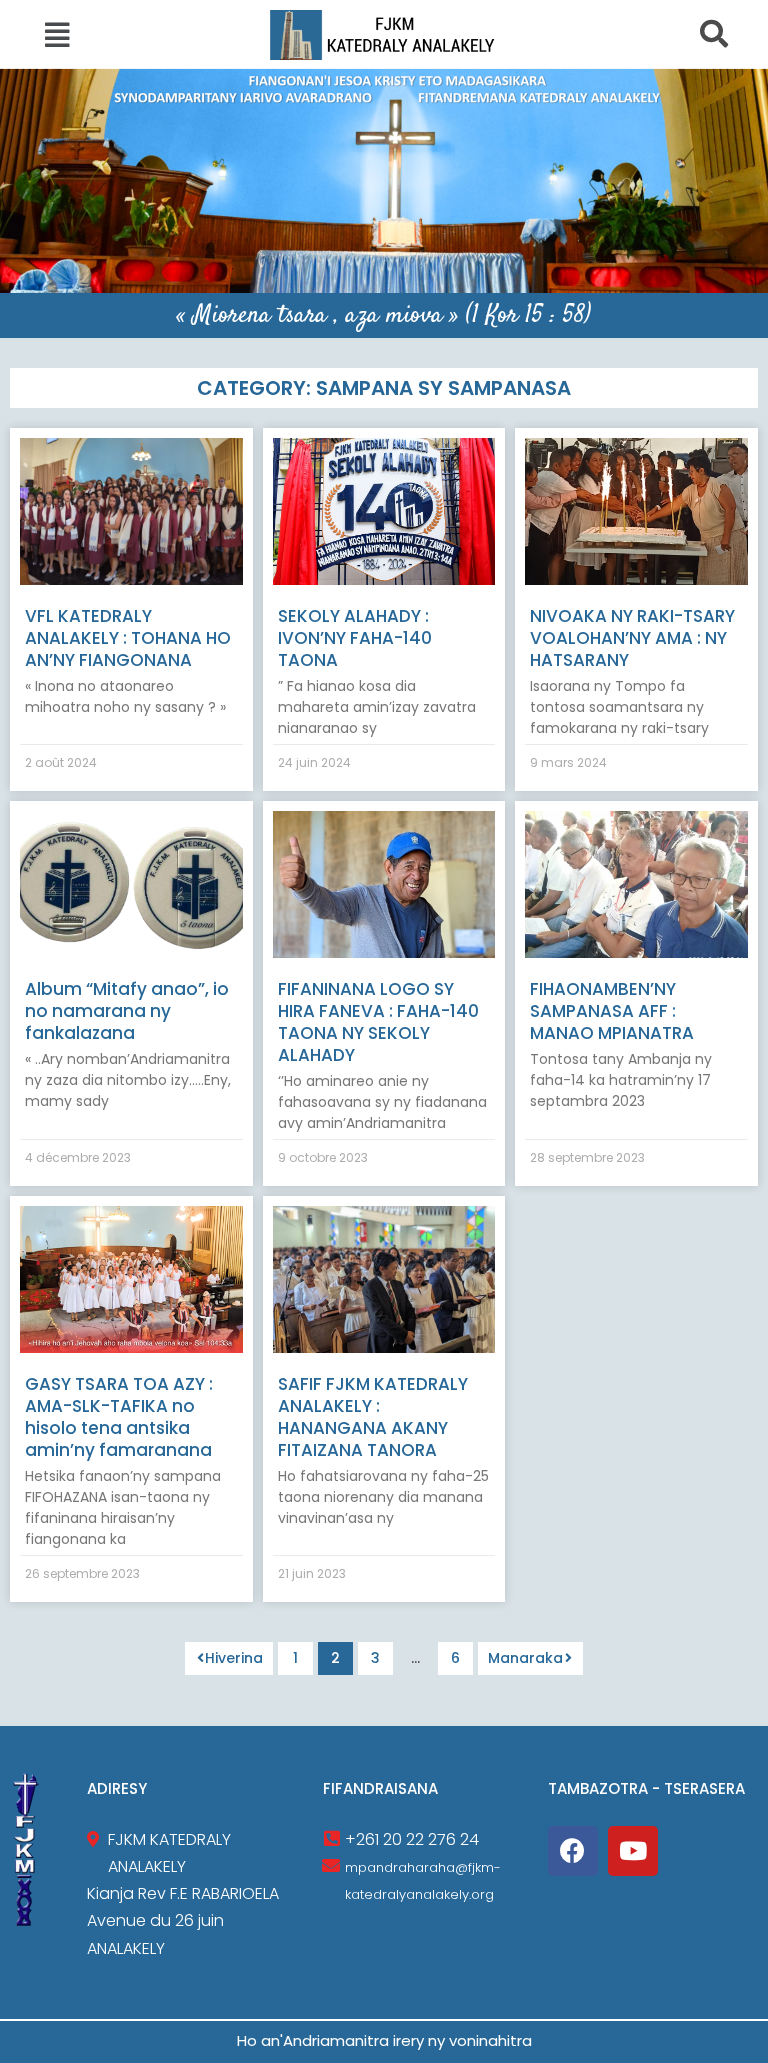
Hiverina (234, 1658)
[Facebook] (573, 1851)
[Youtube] (633, 1851)
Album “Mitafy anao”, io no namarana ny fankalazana (127, 1011)
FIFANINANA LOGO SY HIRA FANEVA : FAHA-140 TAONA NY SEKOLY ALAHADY (378, 1022)
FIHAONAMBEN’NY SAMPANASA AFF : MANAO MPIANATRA (612, 1011)
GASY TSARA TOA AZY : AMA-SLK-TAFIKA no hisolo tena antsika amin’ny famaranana (119, 1417)
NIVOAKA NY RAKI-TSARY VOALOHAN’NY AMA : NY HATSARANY (632, 638)
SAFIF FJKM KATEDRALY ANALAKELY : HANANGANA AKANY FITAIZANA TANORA (373, 1417)
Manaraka (525, 1658)
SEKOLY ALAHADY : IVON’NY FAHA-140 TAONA (355, 638)
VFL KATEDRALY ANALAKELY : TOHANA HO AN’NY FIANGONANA (128, 638)
